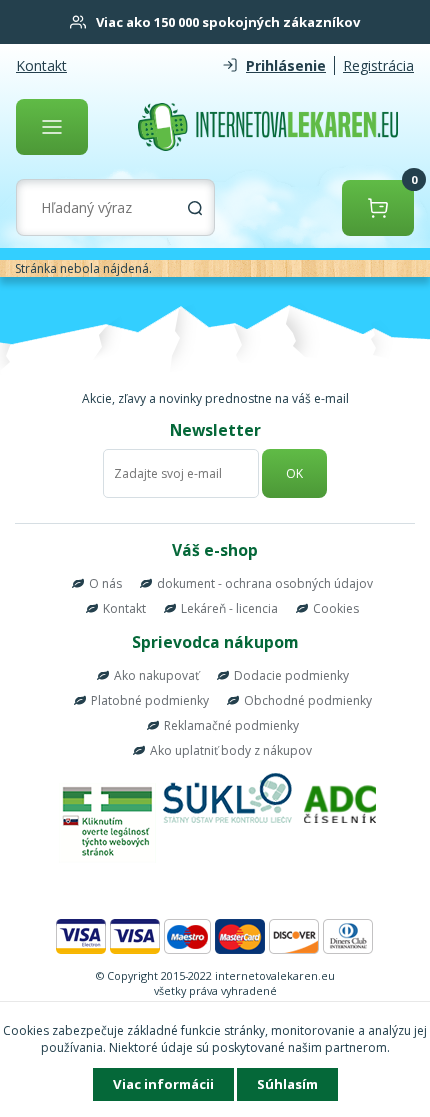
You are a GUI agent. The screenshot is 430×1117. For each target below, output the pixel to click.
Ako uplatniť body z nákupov (231, 750)
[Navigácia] (52, 127)
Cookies (336, 608)
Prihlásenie (286, 65)
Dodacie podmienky (291, 675)
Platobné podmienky (150, 700)
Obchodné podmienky (308, 700)
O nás (105, 583)
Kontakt (41, 65)
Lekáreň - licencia (229, 608)
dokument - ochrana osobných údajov (265, 583)
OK (294, 473)
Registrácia (378, 65)
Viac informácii (163, 1084)
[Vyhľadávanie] (195, 208)
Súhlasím (287, 1084)
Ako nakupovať (156, 675)
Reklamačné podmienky (231, 725)
